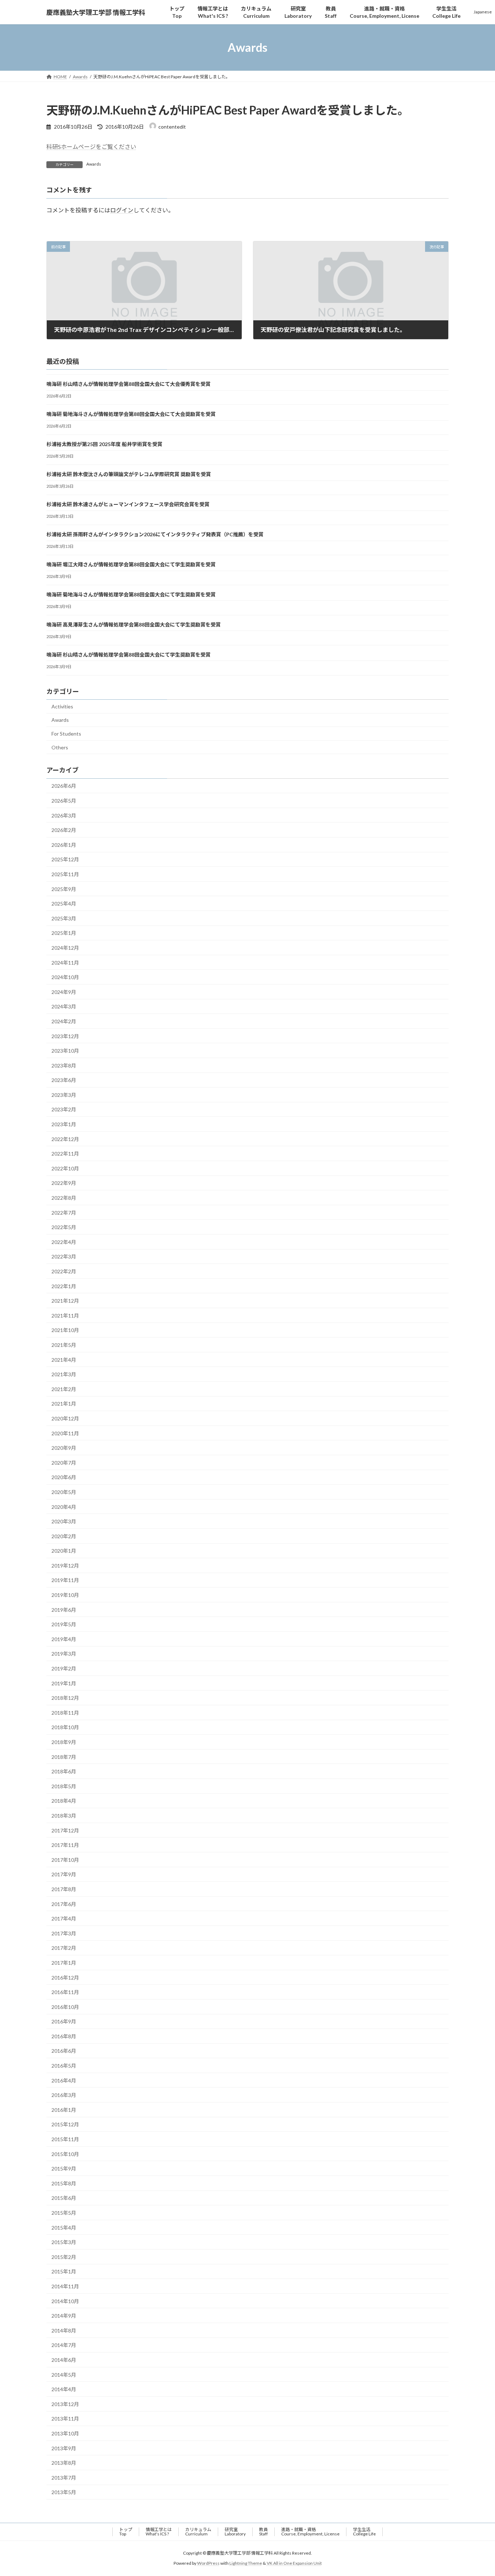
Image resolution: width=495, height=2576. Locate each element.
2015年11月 (65, 2139)
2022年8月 (64, 1198)
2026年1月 (64, 845)
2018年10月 (65, 1728)
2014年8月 (64, 2331)
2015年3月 (64, 2242)
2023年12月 (65, 1036)
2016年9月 (64, 2021)
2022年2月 (64, 1271)
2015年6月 (64, 2198)
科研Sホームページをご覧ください (91, 147)
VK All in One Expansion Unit (294, 2563)
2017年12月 (65, 1830)
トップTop (126, 2532)
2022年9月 (64, 1183)
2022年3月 (64, 1257)
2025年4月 (64, 904)
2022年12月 (65, 1139)
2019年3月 (64, 1654)
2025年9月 (64, 889)
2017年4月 (64, 1919)
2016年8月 (64, 2036)
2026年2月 (64, 830)
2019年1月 (64, 1683)
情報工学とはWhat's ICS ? (159, 2532)
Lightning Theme (246, 2563)
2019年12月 (65, 1566)
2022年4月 (64, 1242)
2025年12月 (65, 860)
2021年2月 (64, 1389)
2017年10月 (65, 1860)
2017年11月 (65, 1845)
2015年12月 (65, 2125)
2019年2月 (64, 1668)
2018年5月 (64, 1786)
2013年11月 (65, 2419)
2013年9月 (64, 2448)
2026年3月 (64, 815)
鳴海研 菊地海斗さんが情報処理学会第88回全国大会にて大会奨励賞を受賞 (131, 414)
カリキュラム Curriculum (198, 2532)
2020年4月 (64, 1507)
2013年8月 (64, 2463)
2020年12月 (65, 1418)
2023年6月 (64, 1080)
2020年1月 (64, 1551)
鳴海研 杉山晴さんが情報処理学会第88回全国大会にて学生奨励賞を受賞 (128, 655)
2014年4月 (64, 2389)
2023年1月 (64, 1124)
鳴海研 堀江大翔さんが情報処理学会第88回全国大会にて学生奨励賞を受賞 (131, 564)
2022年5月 (64, 1227)
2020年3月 (64, 1521)
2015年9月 (64, 2169)
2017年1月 (64, 1963)
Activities (62, 706)
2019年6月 (64, 1610)
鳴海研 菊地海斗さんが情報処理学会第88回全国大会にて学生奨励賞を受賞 (131, 594)
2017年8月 (64, 1889)
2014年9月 (64, 2316)
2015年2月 (64, 2257)
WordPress (208, 2563)
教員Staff (263, 2532)
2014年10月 (65, 2301)
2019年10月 (65, 1595)
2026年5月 (64, 801)
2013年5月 (64, 2492)
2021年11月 (65, 1316)
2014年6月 (64, 2360)
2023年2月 (64, 1110)
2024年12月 (65, 948)
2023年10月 (65, 1051)
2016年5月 (64, 2066)
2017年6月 (64, 1904)
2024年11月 (65, 963)
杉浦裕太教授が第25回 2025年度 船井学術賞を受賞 (104, 444)
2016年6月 (64, 2051)
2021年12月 (65, 1301)
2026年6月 (64, 786)
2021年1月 (64, 1404)
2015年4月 (64, 2228)
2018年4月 (64, 1801)
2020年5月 (64, 1492)
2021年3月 (64, 1374)
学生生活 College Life (364, 2532)
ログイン (122, 210)
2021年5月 (64, 1345)
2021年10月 (65, 1330)
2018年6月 (64, 1771)
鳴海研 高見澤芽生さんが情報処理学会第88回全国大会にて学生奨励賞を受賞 (134, 625)
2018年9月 (64, 1742)
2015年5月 (64, 2213)
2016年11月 (65, 1992)
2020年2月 (64, 1536)
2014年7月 (64, 2345)
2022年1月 (64, 1286)
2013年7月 (64, 2478)
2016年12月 (65, 1978)
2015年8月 (64, 2183)
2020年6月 (64, 1478)
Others (60, 747)
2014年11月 (65, 2286)
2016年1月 (64, 2110)
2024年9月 (64, 992)
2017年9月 (64, 1875)
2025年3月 (64, 918)
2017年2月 (64, 1948)
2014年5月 (64, 2375)
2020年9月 (64, 1448)
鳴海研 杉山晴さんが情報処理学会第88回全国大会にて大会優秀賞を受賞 (128, 384)
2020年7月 (64, 1463)
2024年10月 (65, 977)
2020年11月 (65, 1433)
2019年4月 (64, 1639)
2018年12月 (65, 1698)
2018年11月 (65, 1713)
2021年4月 (64, 1360)
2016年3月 (64, 2095)
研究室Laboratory (235, 2532)
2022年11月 (65, 1154)
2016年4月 (64, 2080)
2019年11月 (65, 1580)
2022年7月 (64, 1213)
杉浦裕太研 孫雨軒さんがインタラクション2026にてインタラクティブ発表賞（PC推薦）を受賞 (155, 534)
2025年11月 (65, 874)
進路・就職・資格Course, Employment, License (310, 2532)
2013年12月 (65, 2404)
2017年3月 (64, 1933)
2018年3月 (64, 1816)
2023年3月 (64, 1095)
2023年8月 (64, 1066)
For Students (66, 734)
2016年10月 (65, 2007)
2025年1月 (64, 933)
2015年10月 (65, 2154)
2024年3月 (64, 1007)
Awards (94, 164)
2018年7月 (64, 1757)
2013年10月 (65, 2433)
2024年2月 (64, 1021)
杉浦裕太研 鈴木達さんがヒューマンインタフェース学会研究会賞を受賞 (128, 504)
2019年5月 (64, 1624)
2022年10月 (65, 1168)
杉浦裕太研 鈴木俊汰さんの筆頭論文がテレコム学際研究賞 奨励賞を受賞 (129, 474)
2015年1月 (64, 2272)
